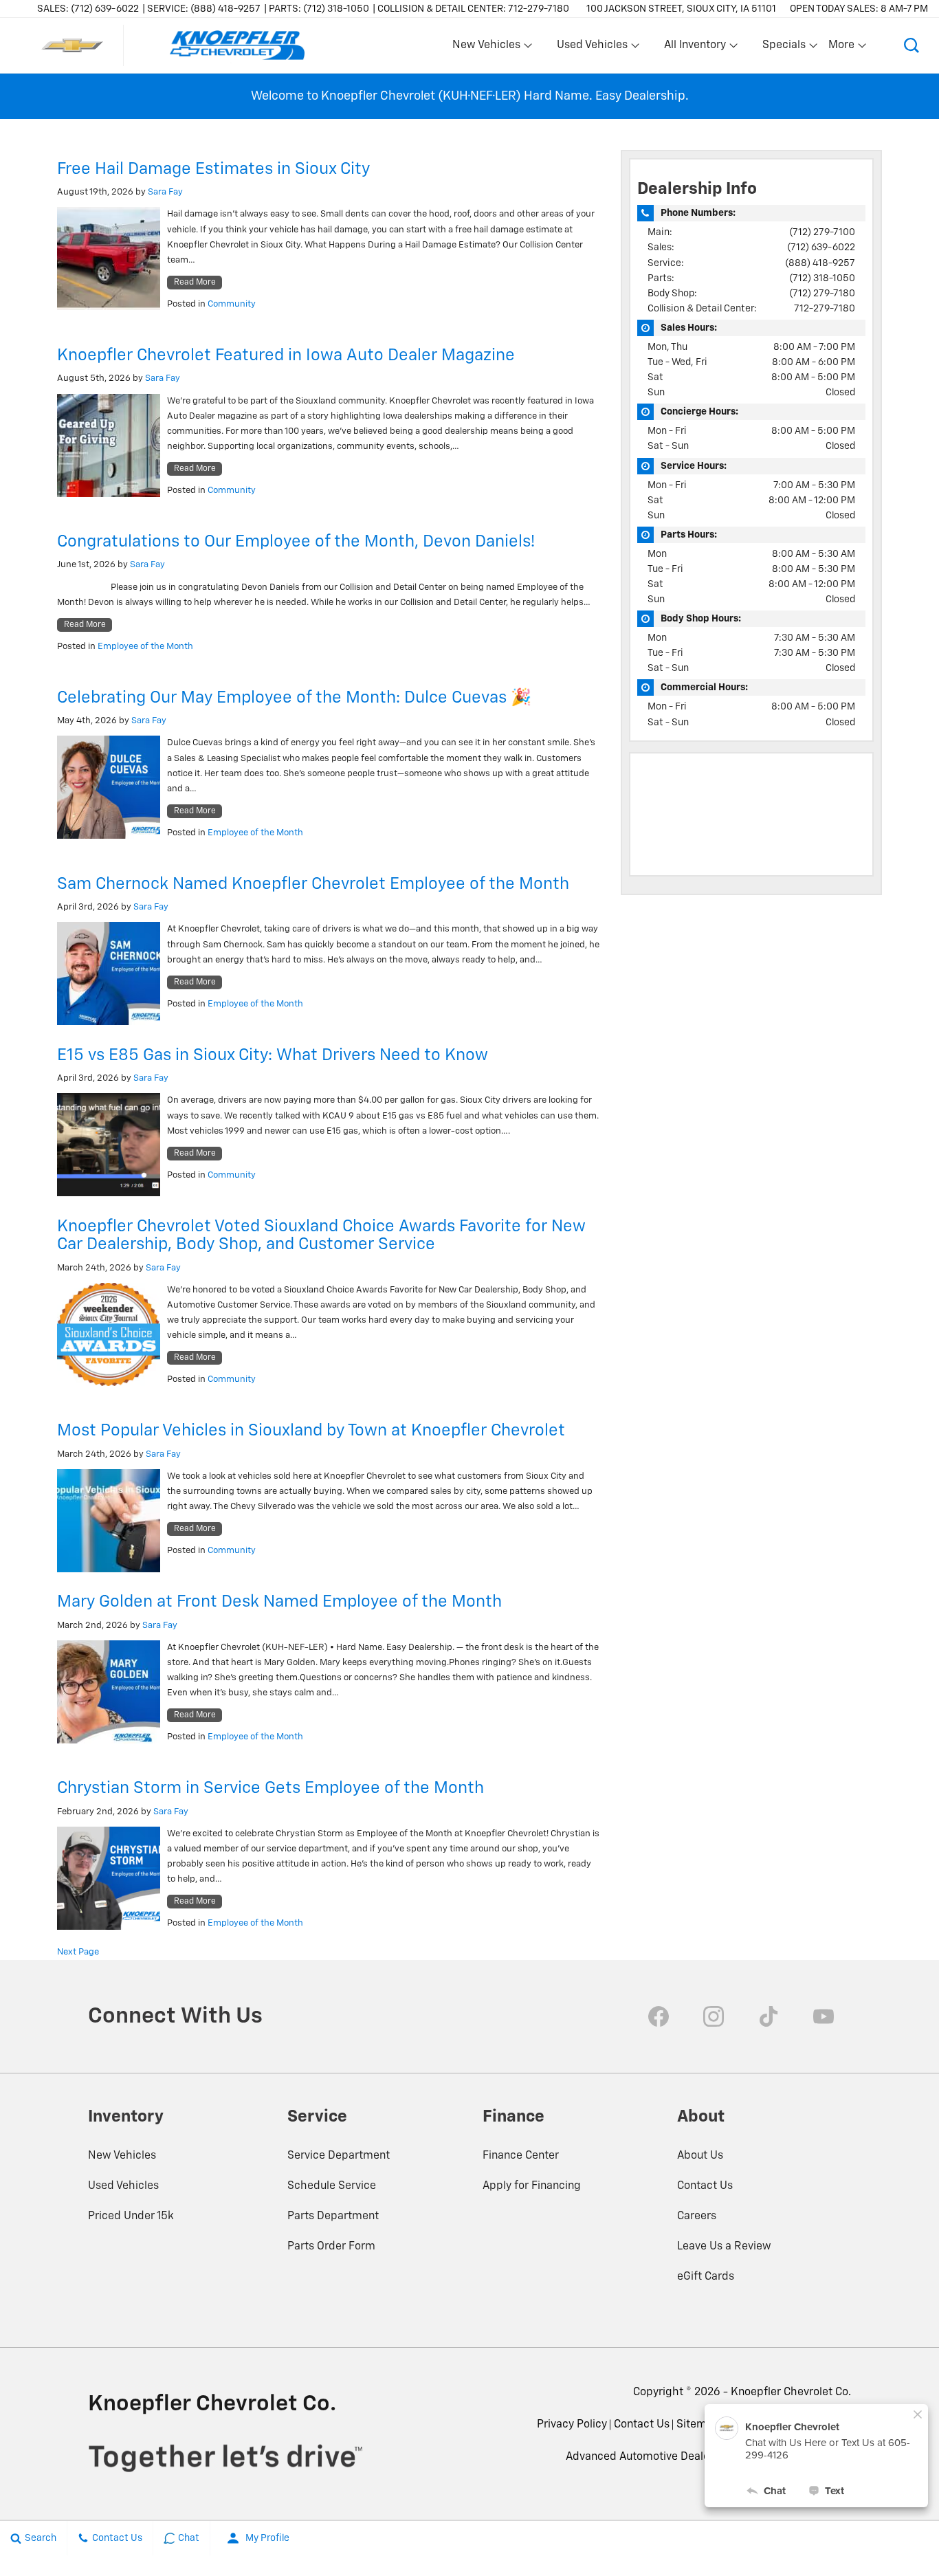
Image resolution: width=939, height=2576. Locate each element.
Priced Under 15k (131, 2216)
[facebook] (659, 2016)
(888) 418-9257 (820, 263)
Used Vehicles (123, 2186)
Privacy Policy (572, 2425)
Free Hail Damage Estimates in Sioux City (213, 169)
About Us (700, 2156)
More (842, 48)
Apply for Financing (532, 2186)
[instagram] (714, 2016)
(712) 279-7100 (822, 232)
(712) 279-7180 (822, 294)
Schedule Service (332, 2186)
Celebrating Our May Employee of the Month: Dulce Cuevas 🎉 (294, 698)
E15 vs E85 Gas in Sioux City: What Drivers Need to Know (273, 1055)
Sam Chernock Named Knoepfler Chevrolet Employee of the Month (313, 884)
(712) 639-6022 (821, 247)
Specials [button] (784, 48)
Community (232, 304)
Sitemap (698, 2425)
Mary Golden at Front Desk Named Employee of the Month (279, 1602)
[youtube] (824, 2016)
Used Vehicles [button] (592, 48)
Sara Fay (165, 192)
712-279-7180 (825, 309)
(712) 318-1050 (822, 278)
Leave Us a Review (724, 2247)
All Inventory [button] (695, 48)
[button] (912, 45)
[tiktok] (769, 2016)
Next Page (78, 1952)
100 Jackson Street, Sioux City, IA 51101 (681, 9)
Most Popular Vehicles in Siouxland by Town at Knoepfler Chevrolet (311, 1431)
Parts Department (333, 2216)
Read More (195, 283)
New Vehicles (122, 2156)
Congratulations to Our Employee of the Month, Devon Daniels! (298, 542)
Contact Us (705, 2186)
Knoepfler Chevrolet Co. (791, 2392)
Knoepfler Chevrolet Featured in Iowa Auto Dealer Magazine (286, 355)
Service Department (339, 2156)
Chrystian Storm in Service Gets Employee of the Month (270, 1788)
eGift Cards (706, 2277)
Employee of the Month (145, 647)
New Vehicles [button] (486, 48)
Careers (697, 2216)
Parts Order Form (331, 2247)
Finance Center (521, 2156)
